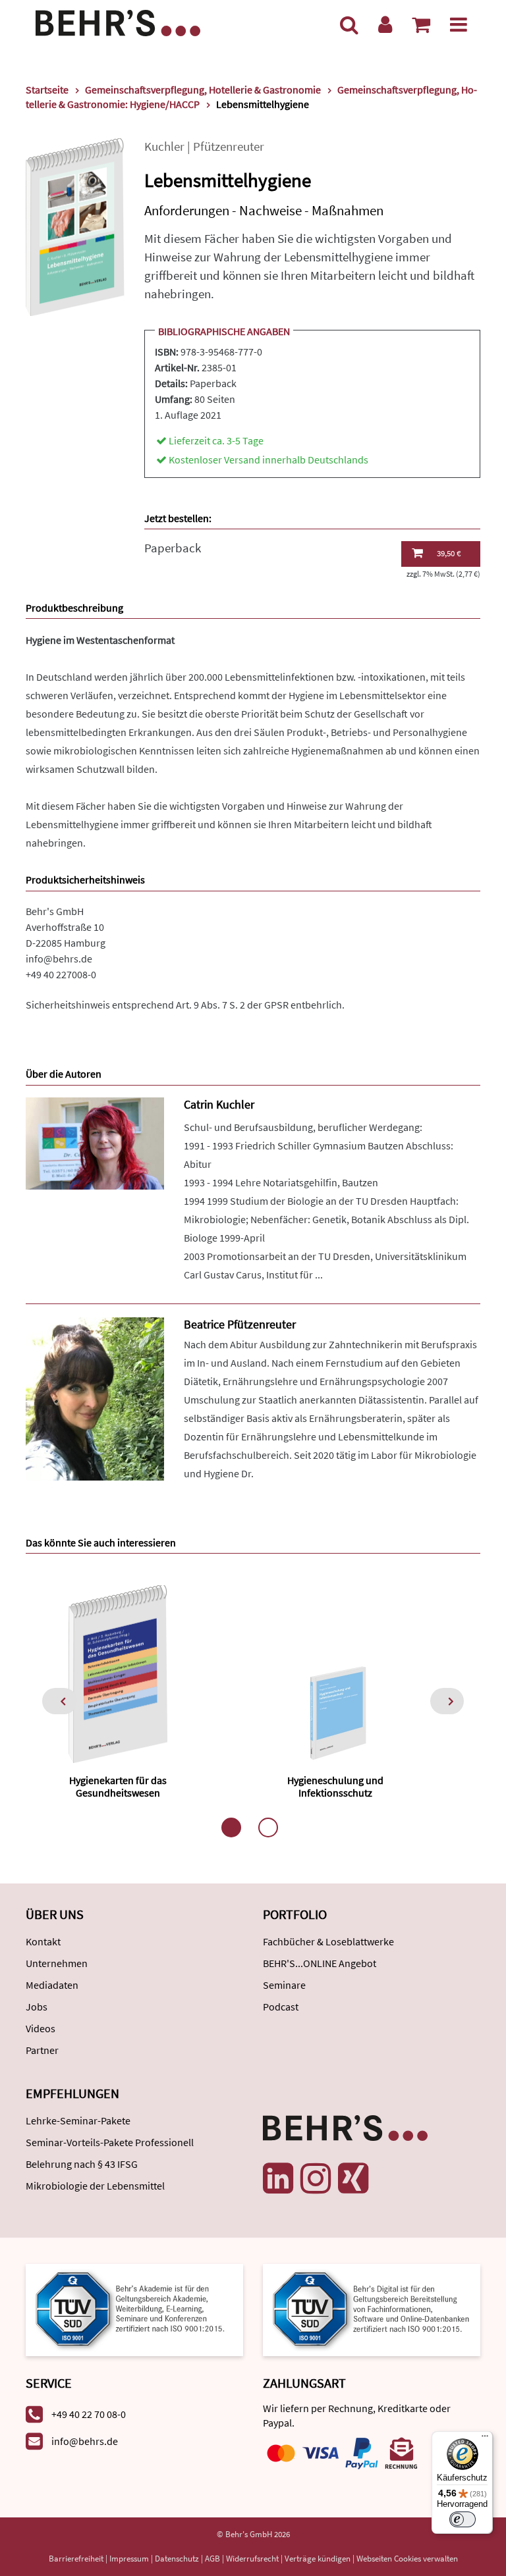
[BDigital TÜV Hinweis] (134, 2309)
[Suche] (349, 24)
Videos (41, 2028)
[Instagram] (316, 2178)
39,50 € (449, 553)
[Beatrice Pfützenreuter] (95, 1398)
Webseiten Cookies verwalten (407, 2559)
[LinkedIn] (278, 2178)
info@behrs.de (59, 959)
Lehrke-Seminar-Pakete (78, 2120)
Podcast (281, 2007)
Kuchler (164, 146)
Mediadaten (52, 1985)
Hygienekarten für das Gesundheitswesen (118, 1786)
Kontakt (43, 1941)
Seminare (284, 1985)
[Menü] (459, 24)
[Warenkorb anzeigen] (421, 24)
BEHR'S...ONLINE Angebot (320, 1963)
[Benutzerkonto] (385, 24)
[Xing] (353, 2178)
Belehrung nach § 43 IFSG (82, 2164)
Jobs (37, 2007)
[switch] (463, 2519)
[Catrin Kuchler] (95, 1142)
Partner (42, 2050)
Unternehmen (57, 1963)
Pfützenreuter (229, 146)
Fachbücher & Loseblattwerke (328, 1941)
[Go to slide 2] (268, 1827)
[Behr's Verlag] (118, 21)
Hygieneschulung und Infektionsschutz (335, 1786)
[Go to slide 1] (231, 1827)
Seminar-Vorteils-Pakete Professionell (110, 2142)
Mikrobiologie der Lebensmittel (95, 2186)
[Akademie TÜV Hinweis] (372, 2309)
